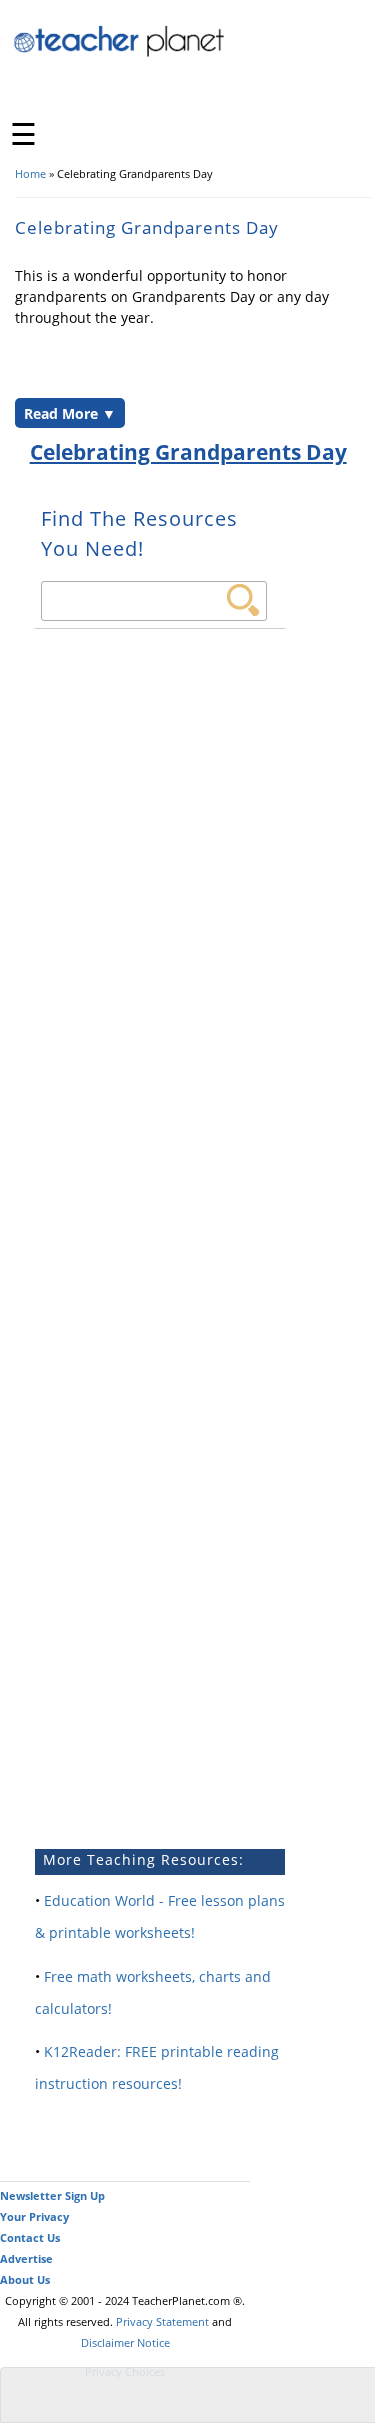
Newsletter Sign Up (52, 2195)
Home (30, 173)
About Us (25, 2279)
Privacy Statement (162, 2321)
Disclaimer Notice (125, 2342)
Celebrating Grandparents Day (188, 452)
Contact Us (30, 2237)
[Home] (120, 53)
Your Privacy (34, 2216)
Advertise (26, 2258)
